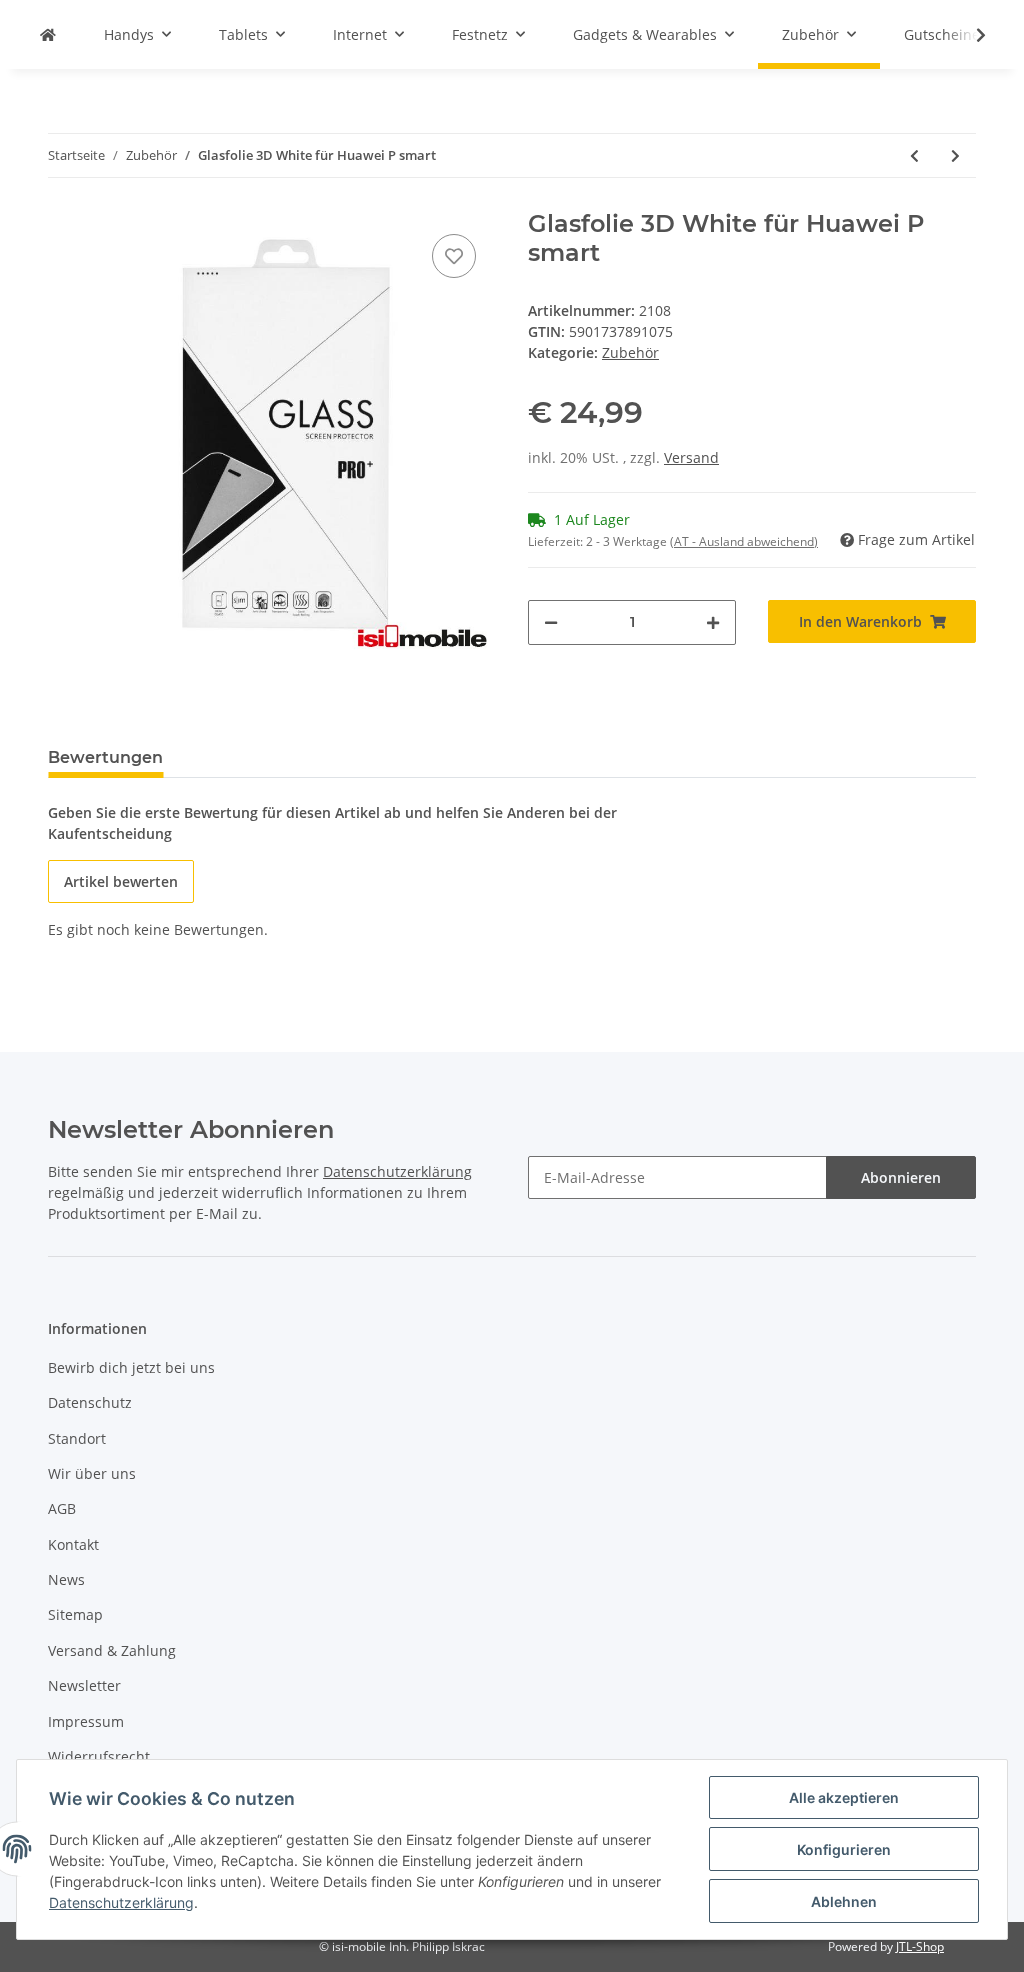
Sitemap (75, 1614)
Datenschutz (90, 1402)
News (66, 1579)
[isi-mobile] (48, 34)
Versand (691, 457)
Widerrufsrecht (99, 1756)
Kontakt (73, 1544)
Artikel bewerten (121, 881)
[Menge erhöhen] (713, 622)
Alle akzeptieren (844, 1797)
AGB (62, 1508)
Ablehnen (844, 1901)
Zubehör (630, 352)
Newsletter (84, 1685)
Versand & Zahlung (112, 1650)
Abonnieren (901, 1177)
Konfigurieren (844, 1849)
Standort (77, 1438)
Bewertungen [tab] (105, 757)
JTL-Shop (920, 1946)
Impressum (86, 1721)
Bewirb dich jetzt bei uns (131, 1367)
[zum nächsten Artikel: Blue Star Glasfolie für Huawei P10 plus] (955, 155)
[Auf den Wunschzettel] (454, 256)
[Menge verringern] (551, 622)
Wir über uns (92, 1473)
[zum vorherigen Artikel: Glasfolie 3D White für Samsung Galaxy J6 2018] (914, 155)
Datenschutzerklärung (397, 1171)
